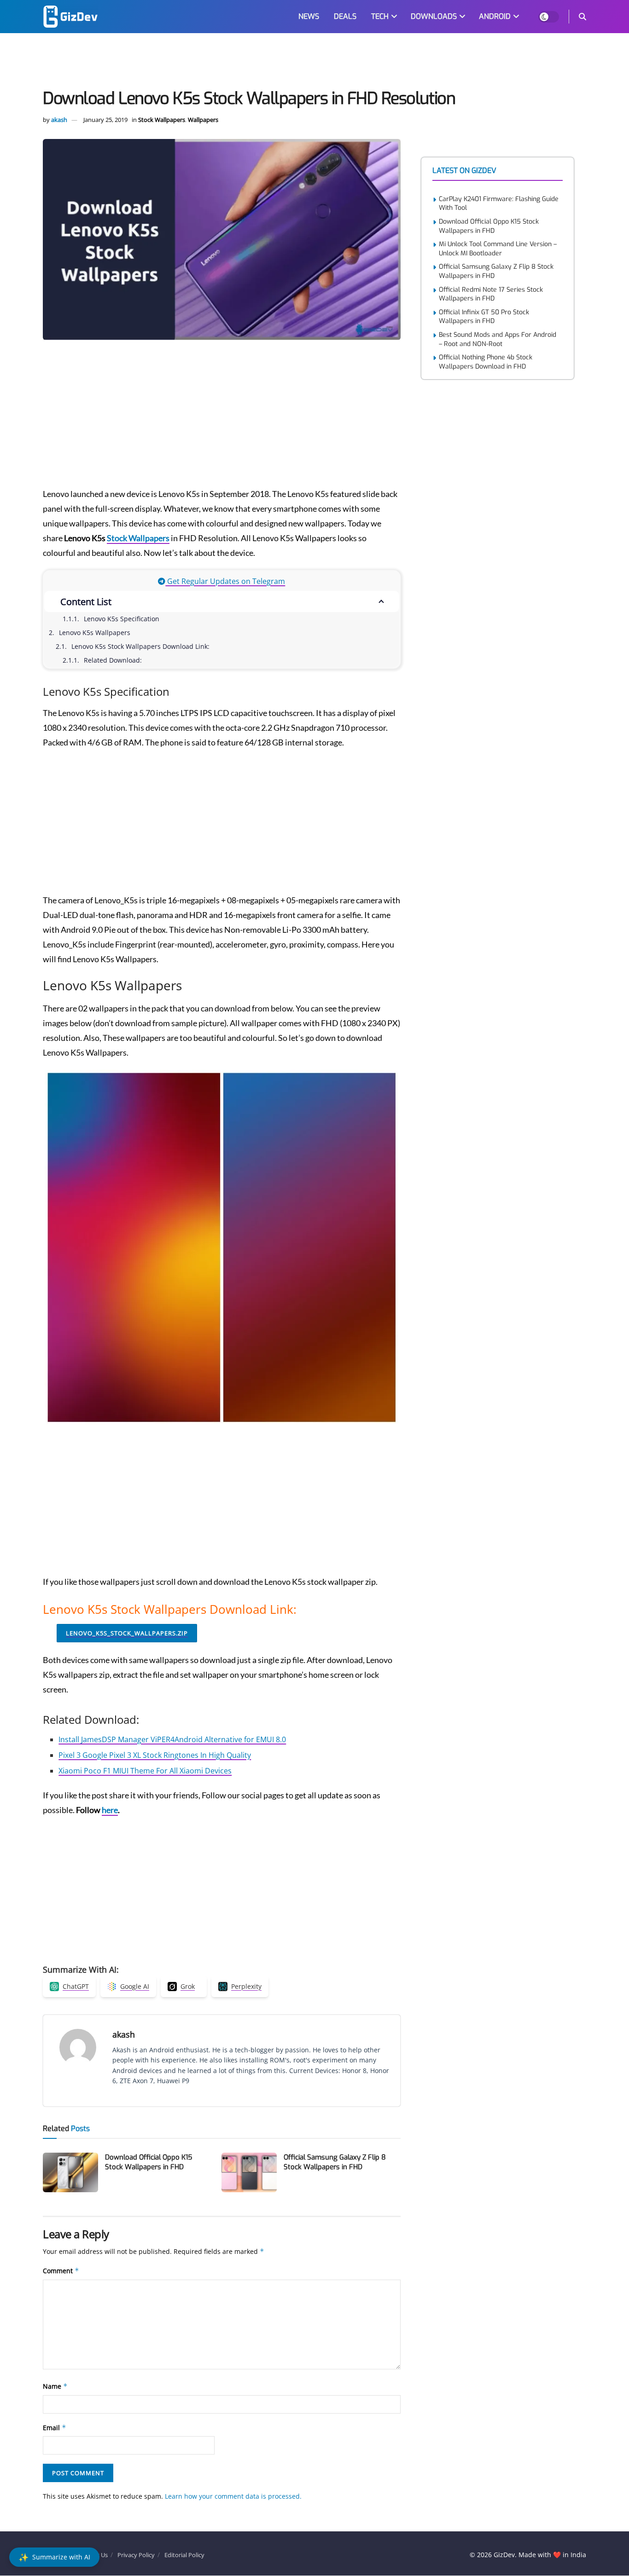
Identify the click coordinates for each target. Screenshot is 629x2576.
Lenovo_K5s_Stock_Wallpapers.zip (127, 1633)
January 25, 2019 (105, 120)
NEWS (309, 16)
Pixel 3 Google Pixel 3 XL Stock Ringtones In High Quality (155, 1755)
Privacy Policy (136, 2555)
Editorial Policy (184, 2555)
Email (55, 2428)
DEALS (345, 16)
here (110, 1810)
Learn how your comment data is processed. (233, 2496)
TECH (380, 16)
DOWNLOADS (434, 16)
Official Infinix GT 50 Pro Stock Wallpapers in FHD (484, 317)
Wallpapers (203, 120)
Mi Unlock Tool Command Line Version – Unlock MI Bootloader (498, 249)
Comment (61, 2271)
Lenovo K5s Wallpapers (95, 632)
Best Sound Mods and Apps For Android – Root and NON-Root (498, 339)
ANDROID (495, 16)
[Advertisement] (314, 63)
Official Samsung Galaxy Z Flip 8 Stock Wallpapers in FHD (335, 2162)
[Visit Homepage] (70, 17)
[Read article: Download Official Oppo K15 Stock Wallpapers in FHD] (70, 2172)
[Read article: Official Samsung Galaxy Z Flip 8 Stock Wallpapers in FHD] (249, 2172)
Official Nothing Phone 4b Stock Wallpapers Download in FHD (486, 362)
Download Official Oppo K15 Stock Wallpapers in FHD (149, 2162)
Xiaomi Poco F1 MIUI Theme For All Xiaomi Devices (145, 1771)
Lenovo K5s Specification (122, 619)
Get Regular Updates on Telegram (225, 581)
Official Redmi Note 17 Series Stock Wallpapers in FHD (491, 294)
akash (59, 120)
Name (55, 2386)
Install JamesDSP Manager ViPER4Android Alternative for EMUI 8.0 (172, 1739)
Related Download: (113, 660)
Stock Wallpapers (162, 120)
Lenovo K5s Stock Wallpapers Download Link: (140, 646)
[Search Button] (582, 17)
